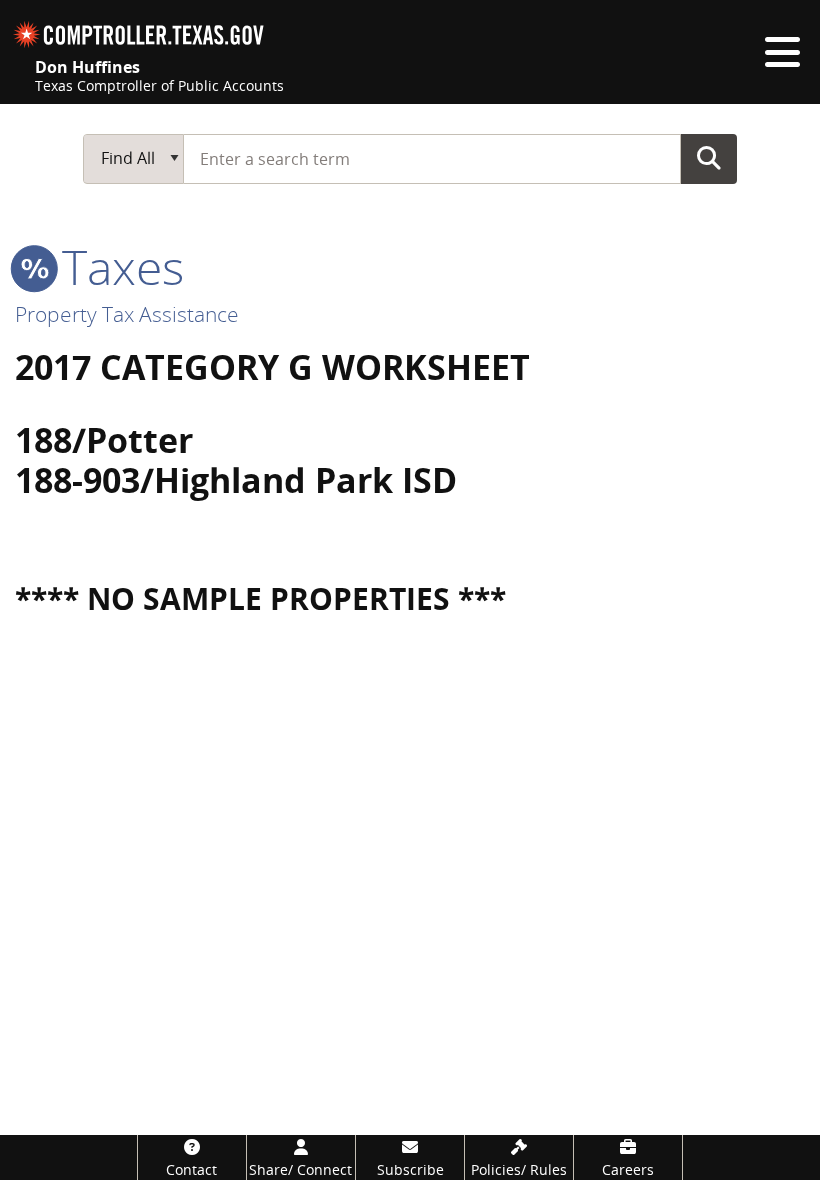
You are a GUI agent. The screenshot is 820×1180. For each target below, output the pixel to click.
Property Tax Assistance (127, 314)
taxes (117, 266)
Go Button (709, 158)
